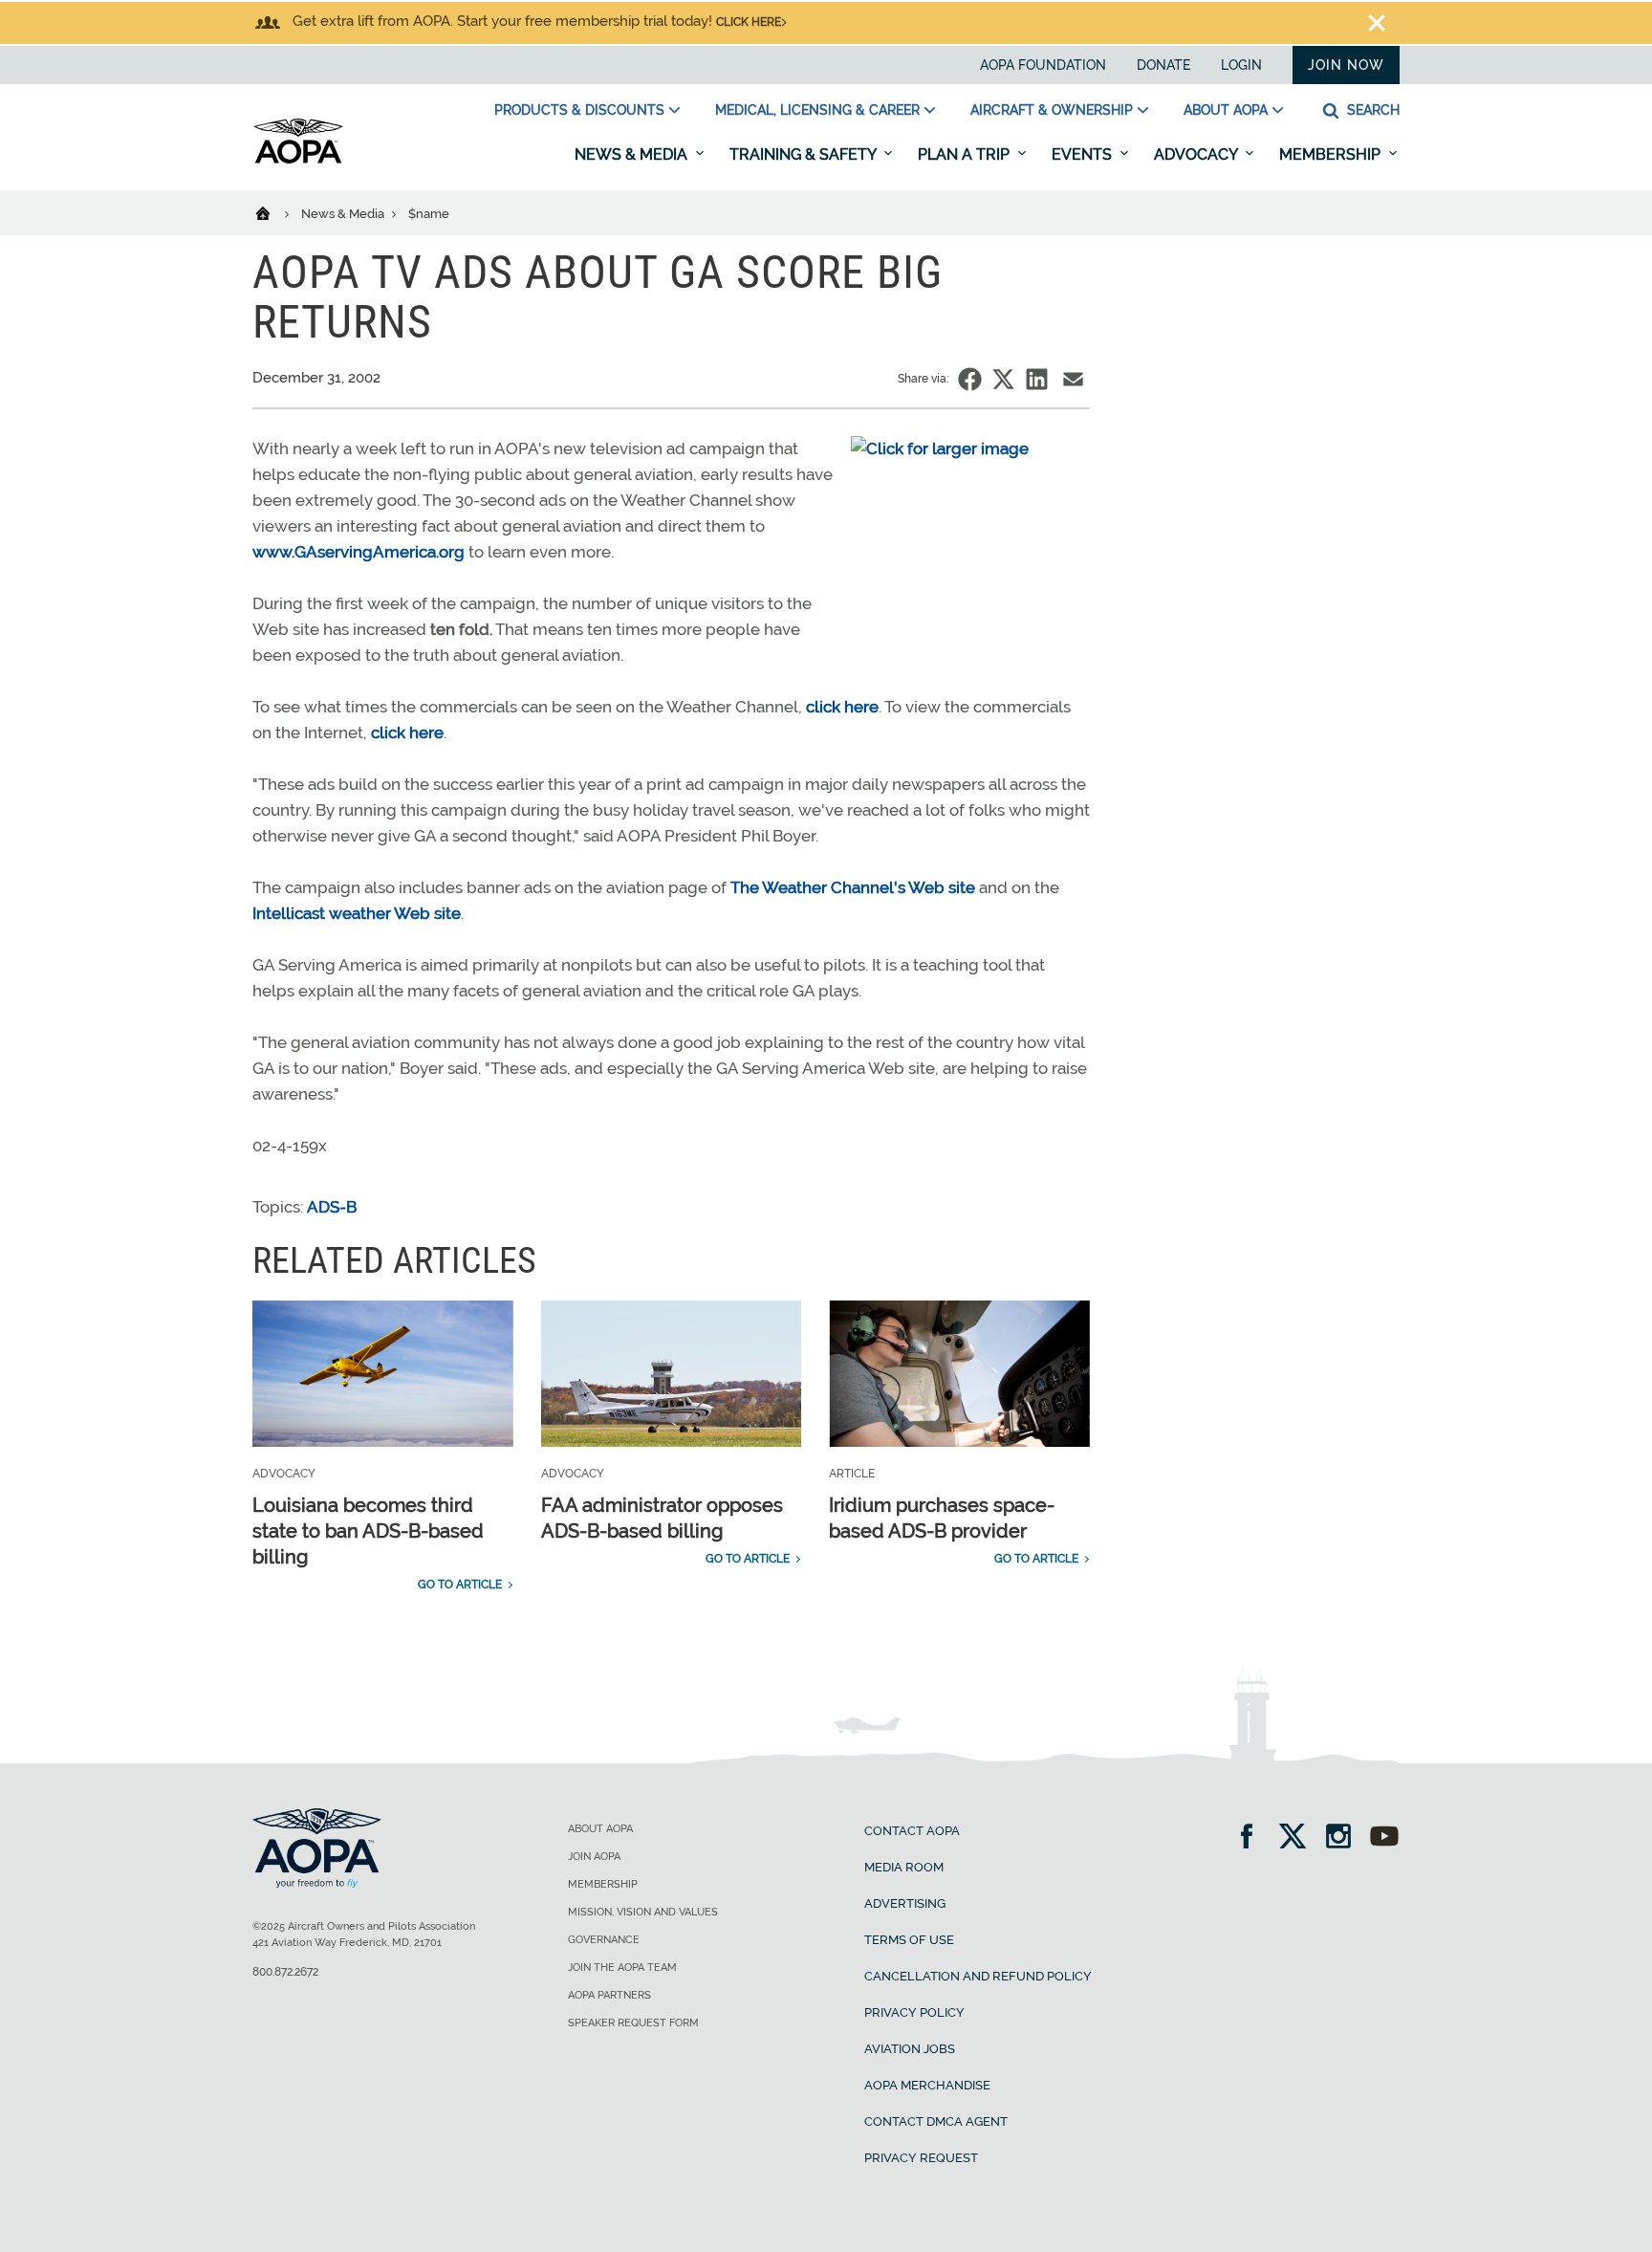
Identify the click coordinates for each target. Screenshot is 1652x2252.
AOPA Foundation (1043, 65)
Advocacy (1197, 154)
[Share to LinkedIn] (1037, 379)
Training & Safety (804, 154)
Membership (1332, 154)
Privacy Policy (914, 2012)
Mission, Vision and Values (643, 1912)
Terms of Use (909, 1940)
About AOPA (1226, 110)
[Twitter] (1299, 1838)
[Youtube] (1384, 1838)
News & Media (633, 154)
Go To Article (460, 1585)
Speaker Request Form (633, 2023)
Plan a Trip (966, 154)
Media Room (904, 1867)
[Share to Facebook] (970, 379)
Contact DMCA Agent (936, 2121)
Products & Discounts (579, 110)
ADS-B (332, 1207)
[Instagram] (1345, 1838)
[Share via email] (1073, 379)
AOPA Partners (609, 1995)
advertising (905, 1903)
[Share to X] (1003, 379)
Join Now (1346, 65)
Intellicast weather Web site (357, 913)
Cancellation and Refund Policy (978, 1976)
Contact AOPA (912, 1831)
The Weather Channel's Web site (853, 887)
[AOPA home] (298, 160)
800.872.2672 (285, 1972)
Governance (604, 1940)
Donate (1163, 65)
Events (1084, 154)
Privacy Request (921, 2158)
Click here (749, 22)
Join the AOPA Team (622, 1968)
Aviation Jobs (910, 2049)
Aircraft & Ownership (1052, 110)
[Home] (275, 212)
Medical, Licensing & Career (817, 110)
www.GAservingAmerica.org (359, 552)
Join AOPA (594, 1857)
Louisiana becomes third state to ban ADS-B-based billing (368, 1531)
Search (1371, 110)
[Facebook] (1253, 1838)
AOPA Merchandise (927, 2085)
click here (842, 707)
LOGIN (1241, 65)
